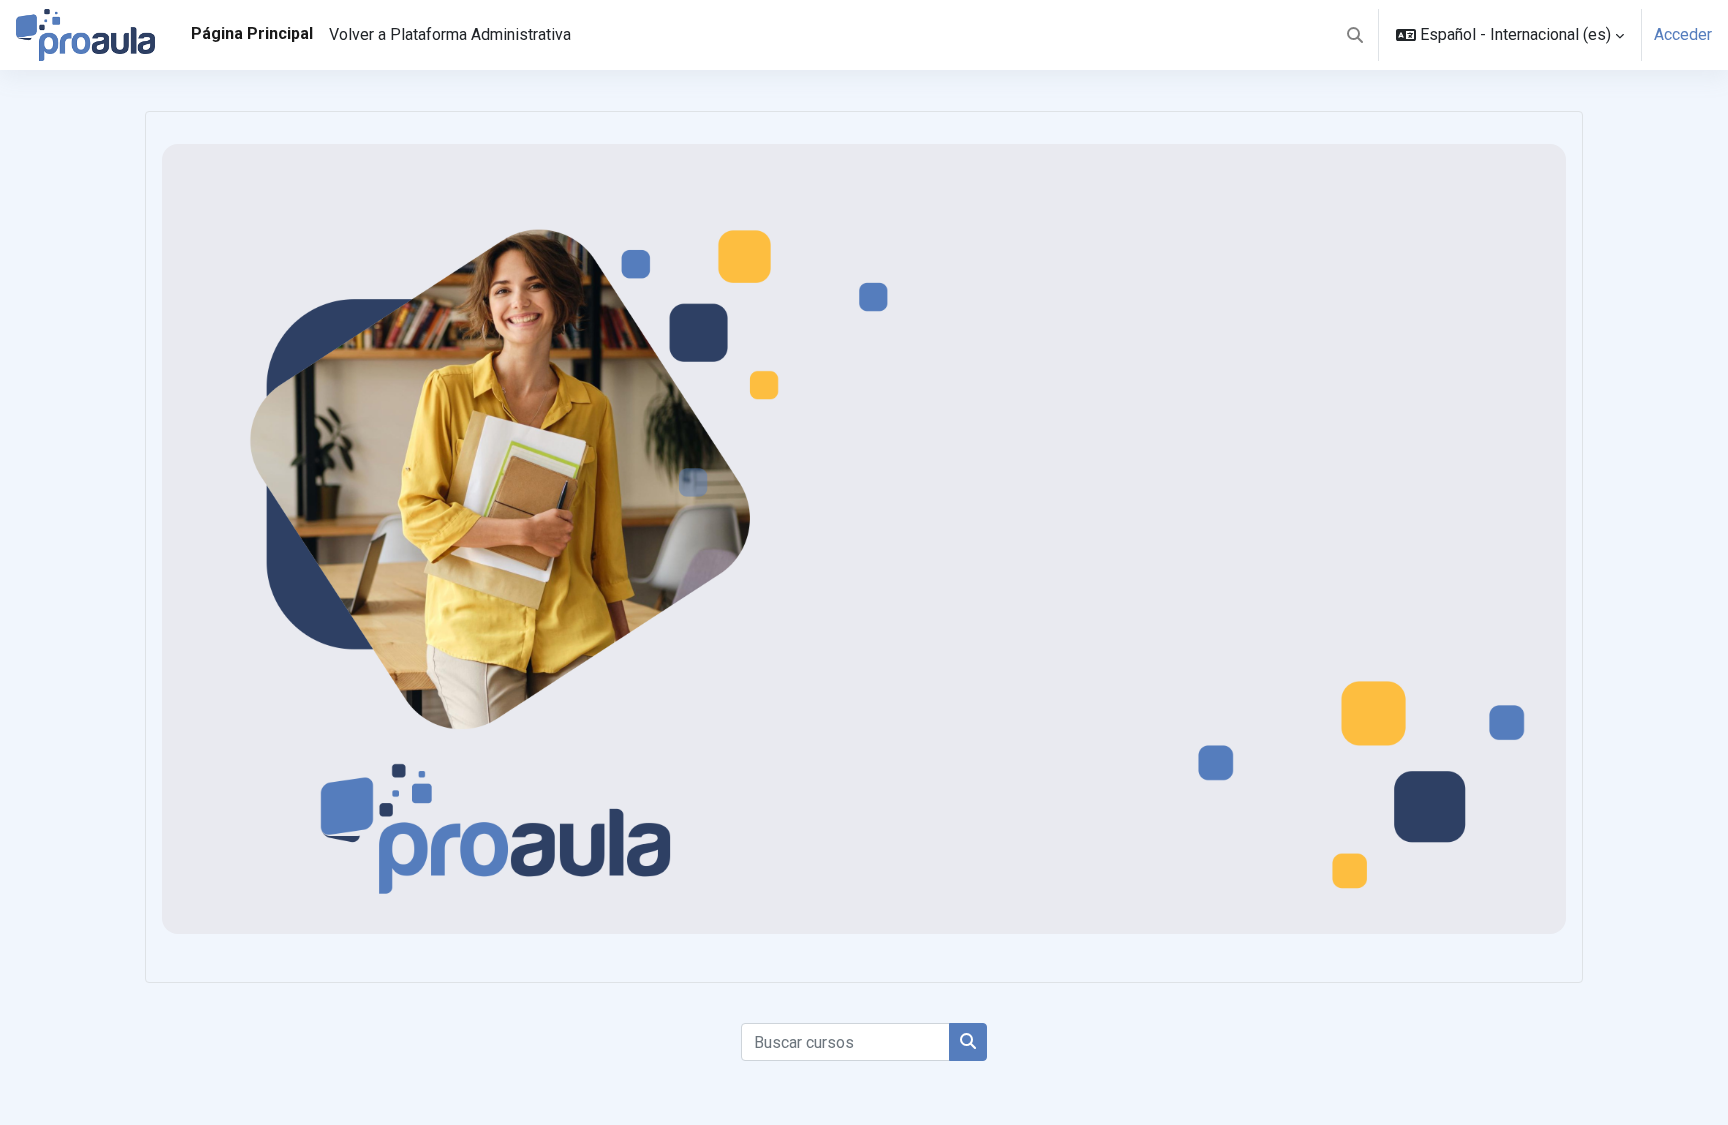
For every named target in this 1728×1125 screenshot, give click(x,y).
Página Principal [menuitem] (252, 33)
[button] (1355, 35)
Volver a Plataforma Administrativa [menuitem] (450, 34)
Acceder (1683, 34)
